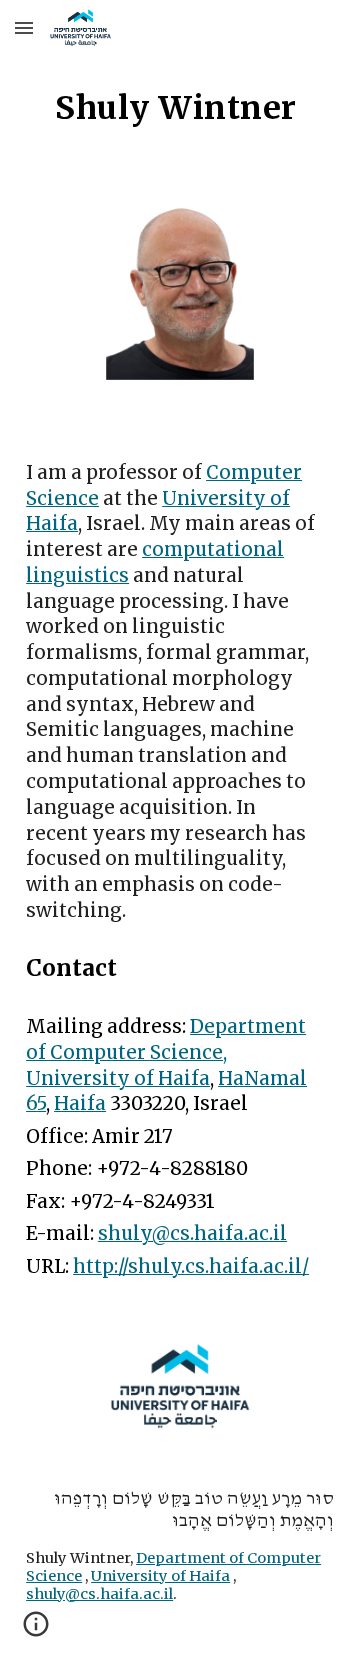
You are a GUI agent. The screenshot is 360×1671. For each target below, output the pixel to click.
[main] (180, 107)
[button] (24, 27)
